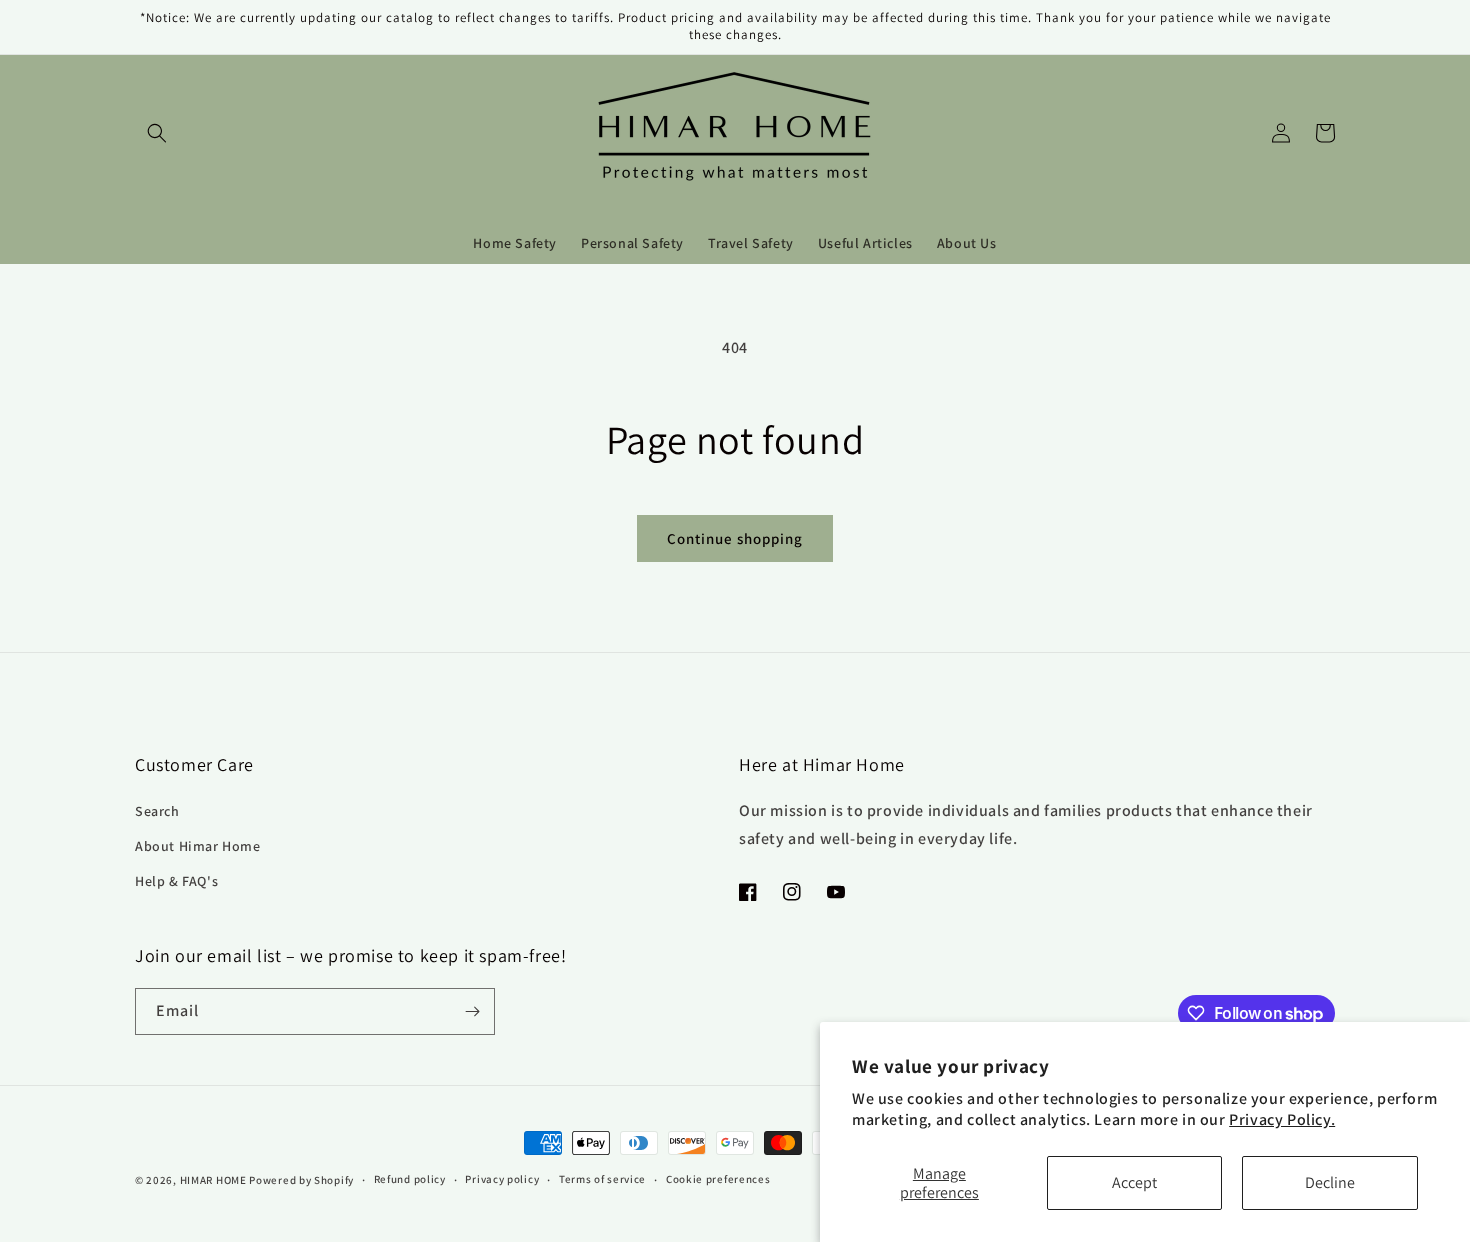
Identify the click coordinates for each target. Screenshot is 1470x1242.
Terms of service (602, 1179)
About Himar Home (198, 846)
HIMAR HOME (213, 1180)
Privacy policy (502, 1179)
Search (157, 811)
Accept (1134, 1182)
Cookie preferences (718, 1179)
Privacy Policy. (1282, 1119)
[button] (157, 133)
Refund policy (410, 1179)
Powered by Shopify (301, 1180)
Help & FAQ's (176, 881)
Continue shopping (735, 538)
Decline (1330, 1182)
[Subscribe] (472, 1011)
